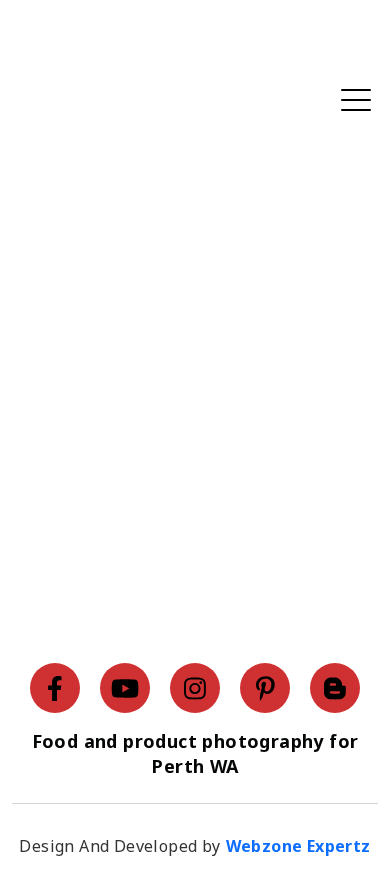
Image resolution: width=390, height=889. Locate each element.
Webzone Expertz (298, 846)
